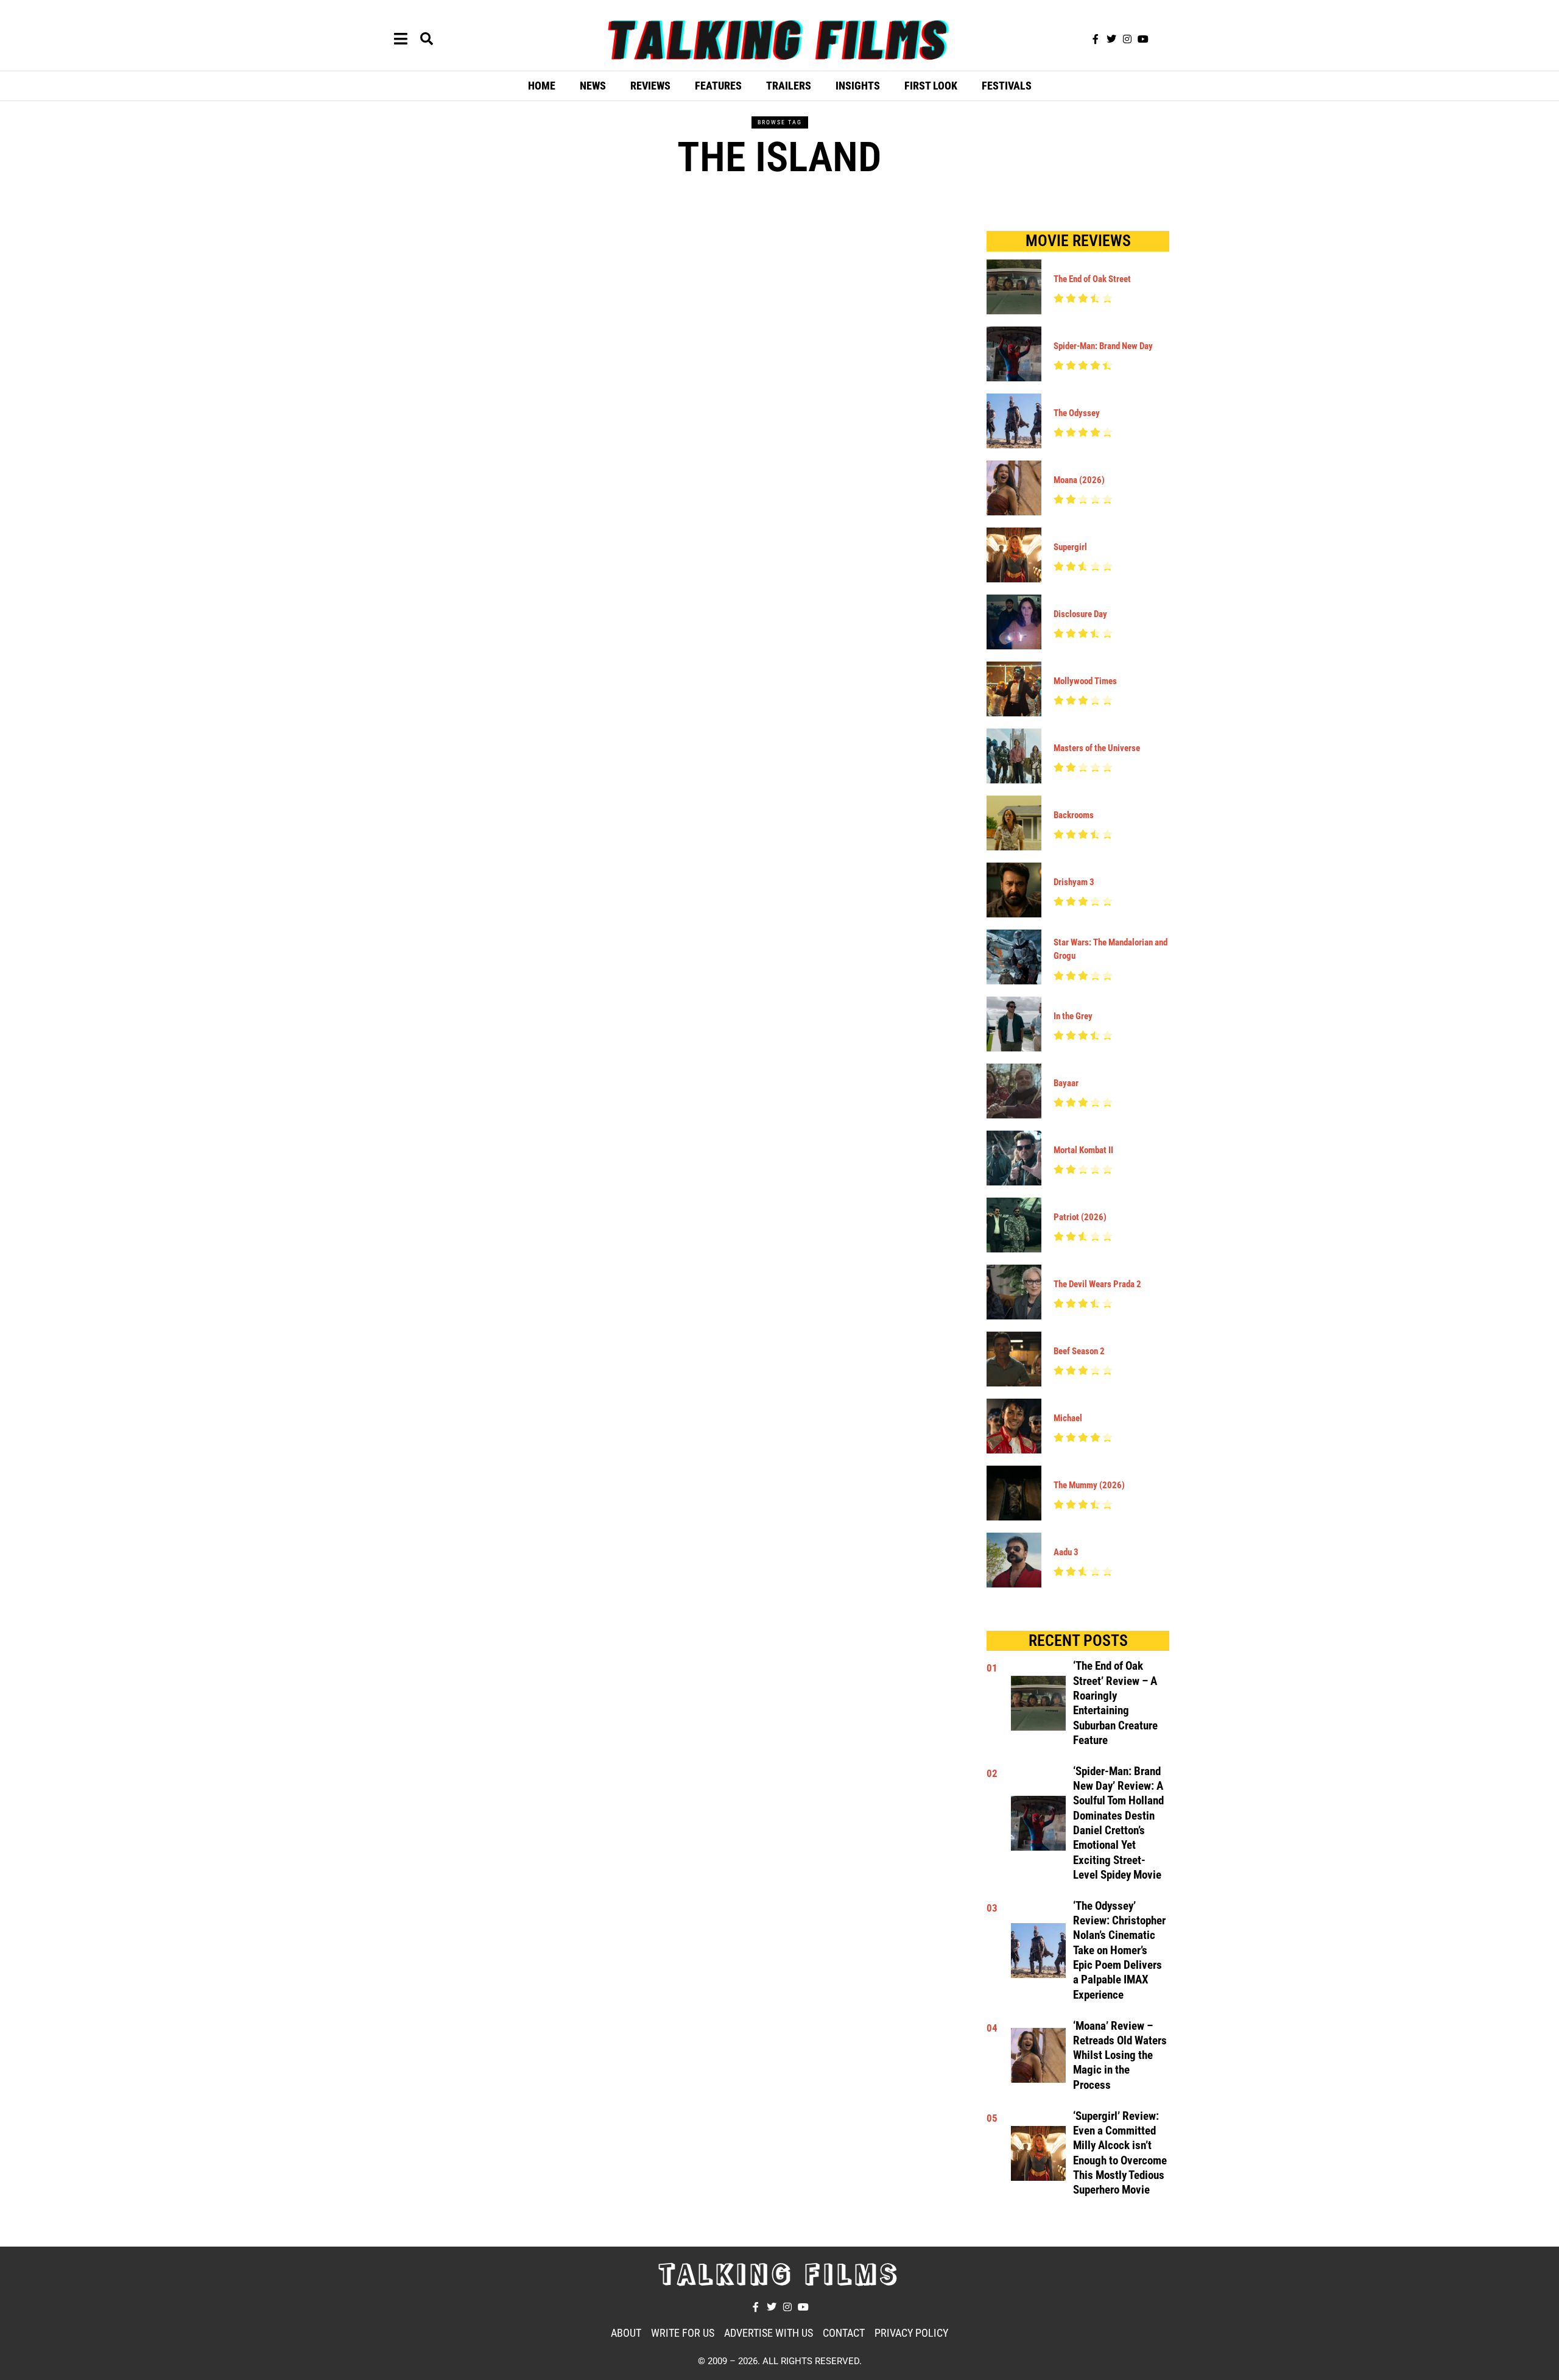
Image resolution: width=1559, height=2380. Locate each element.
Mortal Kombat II (1083, 1150)
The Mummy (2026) (1089, 1485)
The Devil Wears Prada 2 (1097, 1284)
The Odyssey (1077, 413)
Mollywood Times (1085, 681)
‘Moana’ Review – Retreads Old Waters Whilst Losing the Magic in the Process (1120, 2056)
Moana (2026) (1079, 480)
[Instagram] (1127, 39)
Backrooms (1074, 815)
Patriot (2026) (1080, 1217)
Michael (1068, 1418)
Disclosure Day (1080, 614)
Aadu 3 (1066, 1552)
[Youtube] (1143, 39)
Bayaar (1066, 1083)
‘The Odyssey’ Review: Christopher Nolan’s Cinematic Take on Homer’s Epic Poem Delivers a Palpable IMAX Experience (1119, 1951)
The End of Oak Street (1092, 279)
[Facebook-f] (1096, 39)
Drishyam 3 (1074, 882)
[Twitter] (1111, 39)
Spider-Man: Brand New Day (1103, 346)
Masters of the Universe (1097, 748)
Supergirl (1070, 547)
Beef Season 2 (1079, 1351)
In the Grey (1073, 1016)
